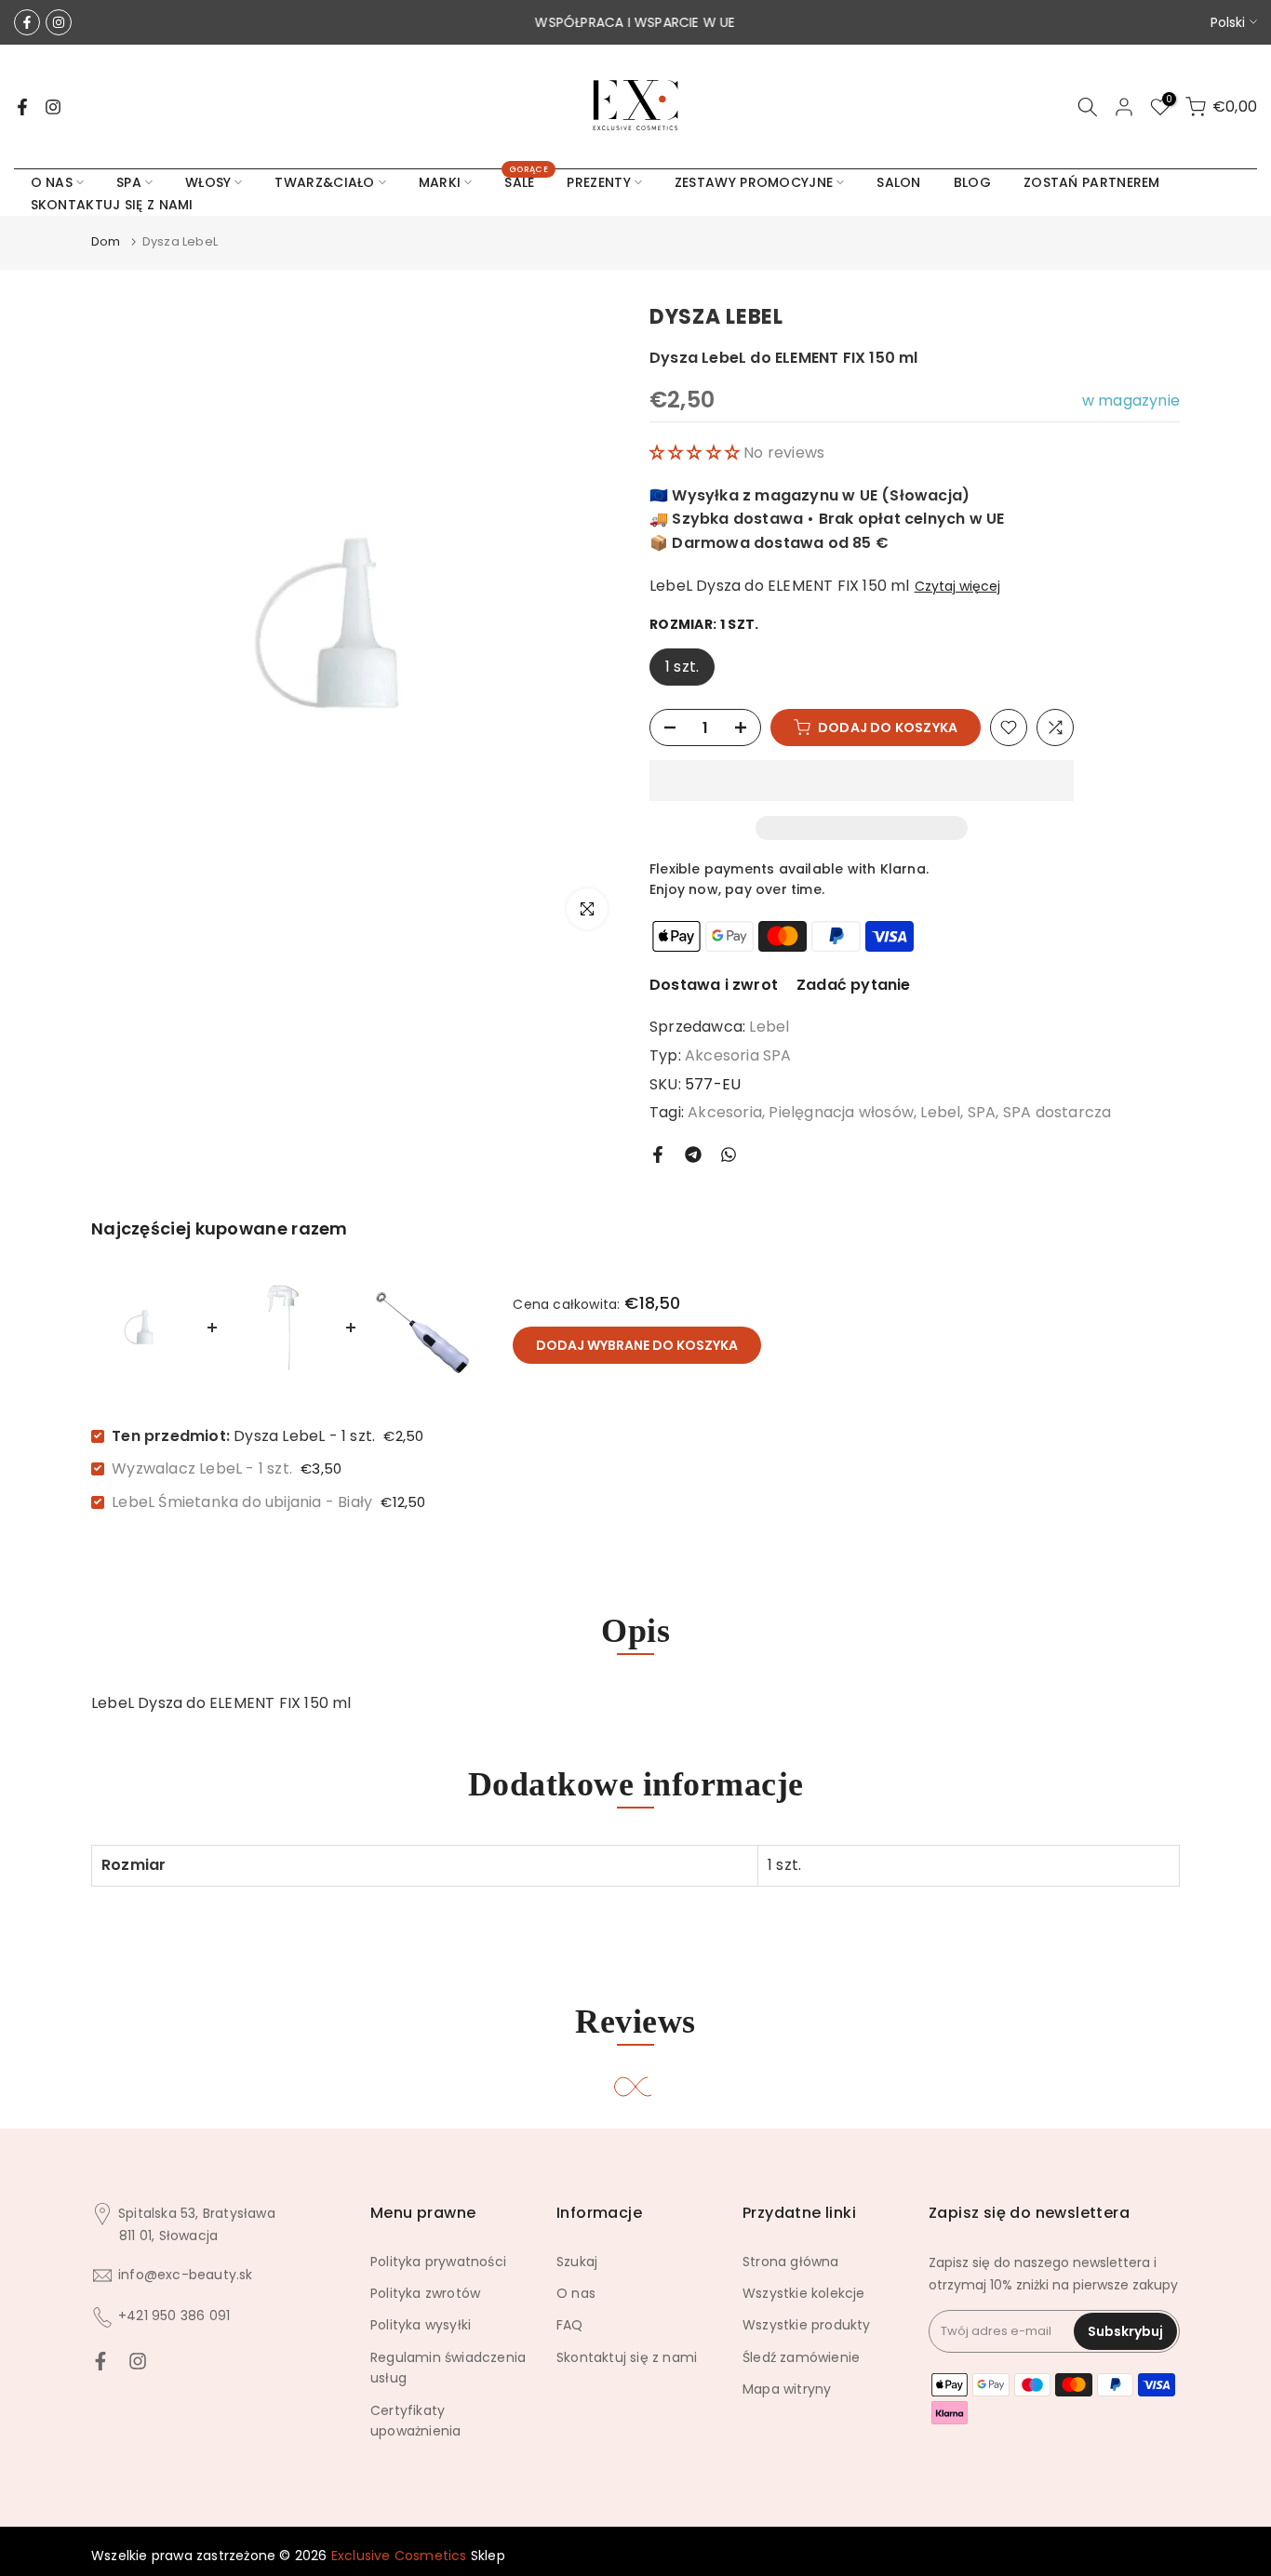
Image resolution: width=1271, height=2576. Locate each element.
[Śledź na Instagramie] (59, 22)
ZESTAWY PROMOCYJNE (754, 182)
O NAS (52, 182)
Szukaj (577, 2262)
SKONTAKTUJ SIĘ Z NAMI (112, 205)
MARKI (440, 182)
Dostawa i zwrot (714, 985)
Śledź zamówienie (801, 2357)
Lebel (769, 1027)
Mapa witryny (787, 2389)
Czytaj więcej (957, 586)
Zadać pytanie (854, 985)
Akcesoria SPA (738, 1055)
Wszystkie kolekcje (804, 2293)
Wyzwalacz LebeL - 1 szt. (202, 1468)
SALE (526, 181)
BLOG (972, 182)
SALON (899, 182)
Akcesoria (725, 1112)
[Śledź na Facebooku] (27, 22)
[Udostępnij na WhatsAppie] (729, 1155)
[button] (696, 453)
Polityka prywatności (438, 2262)
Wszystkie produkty (807, 2325)
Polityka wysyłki (421, 2325)
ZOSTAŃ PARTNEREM (1092, 182)
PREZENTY (598, 182)
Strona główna (791, 2262)
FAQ (570, 2325)
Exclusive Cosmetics (399, 2556)
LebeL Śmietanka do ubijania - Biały (242, 1502)
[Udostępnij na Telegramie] (693, 1155)
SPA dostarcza (1057, 1112)
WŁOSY (208, 182)
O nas (576, 2293)
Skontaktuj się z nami (627, 2357)
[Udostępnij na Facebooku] (658, 1155)
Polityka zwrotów (425, 2293)
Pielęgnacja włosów (841, 1112)
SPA (129, 182)
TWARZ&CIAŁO (324, 182)
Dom (106, 241)
